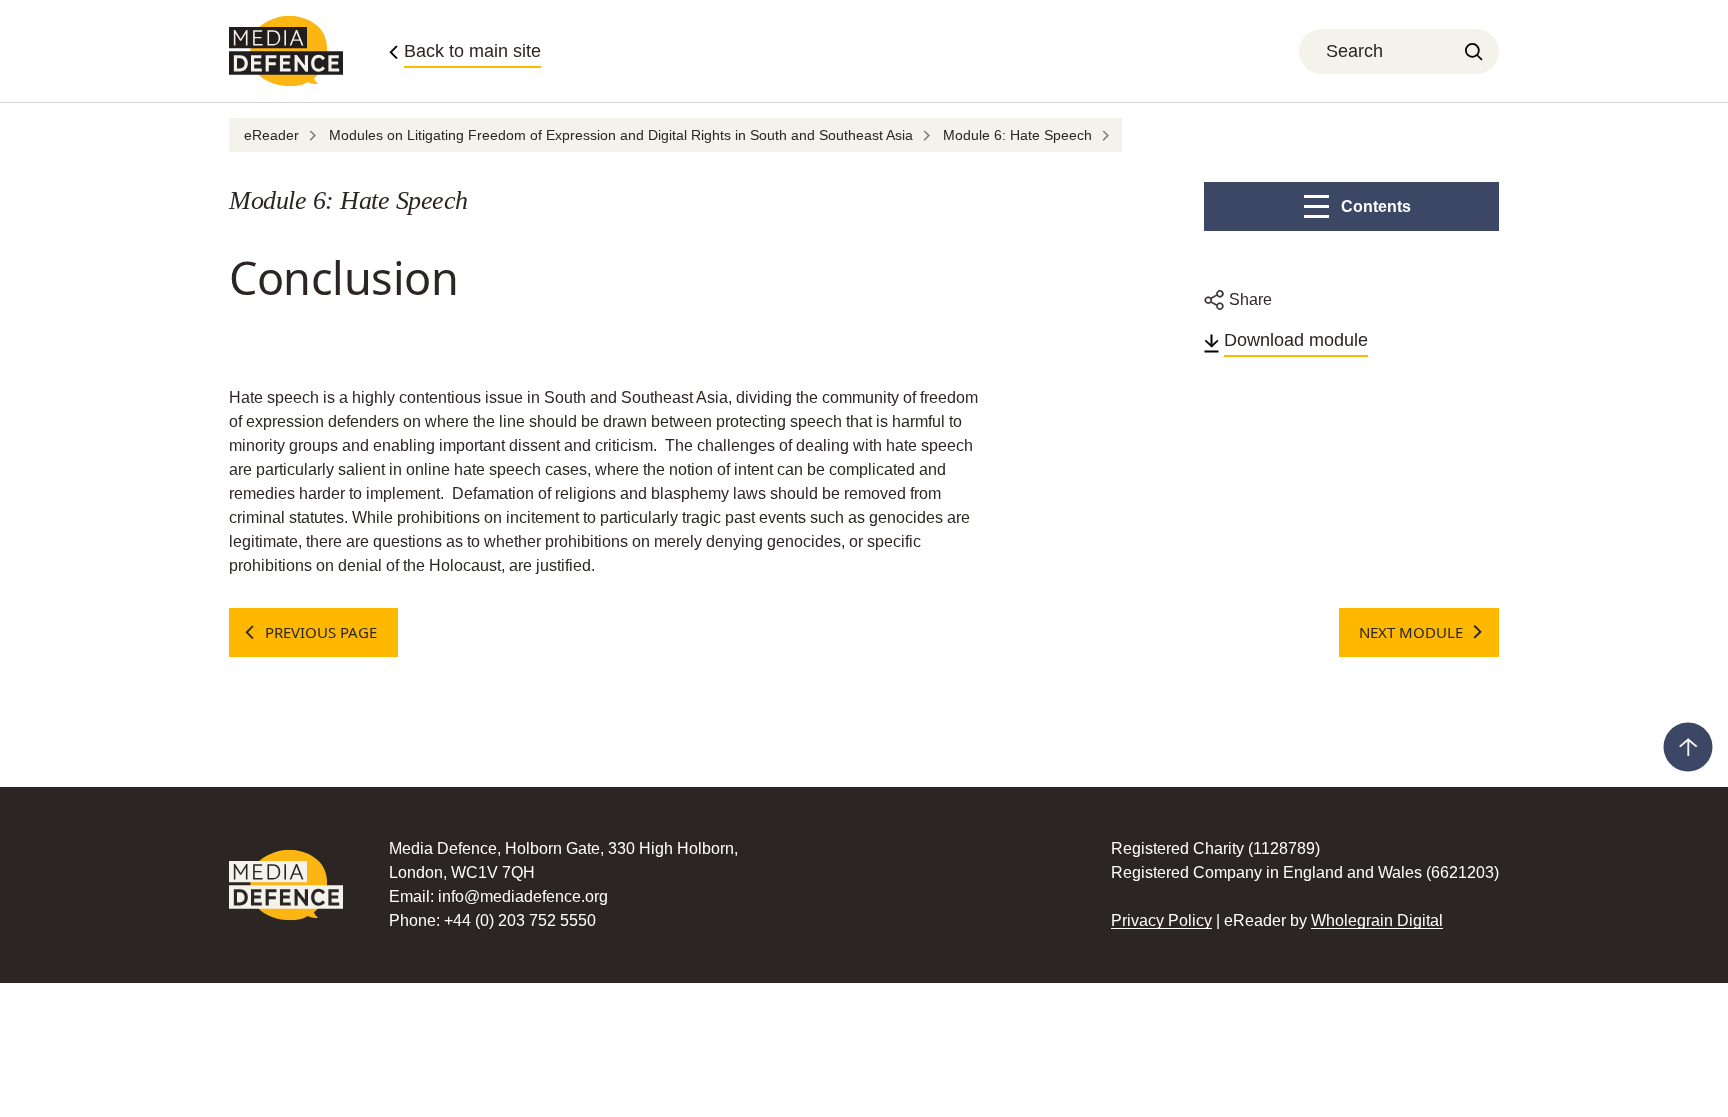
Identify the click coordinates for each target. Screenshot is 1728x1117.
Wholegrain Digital (1377, 920)
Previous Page (321, 632)
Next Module (1411, 632)
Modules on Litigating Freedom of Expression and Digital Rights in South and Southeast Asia (621, 135)
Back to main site (472, 51)
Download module (1296, 340)
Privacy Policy (1161, 920)
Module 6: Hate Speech (1017, 135)
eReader (271, 135)
